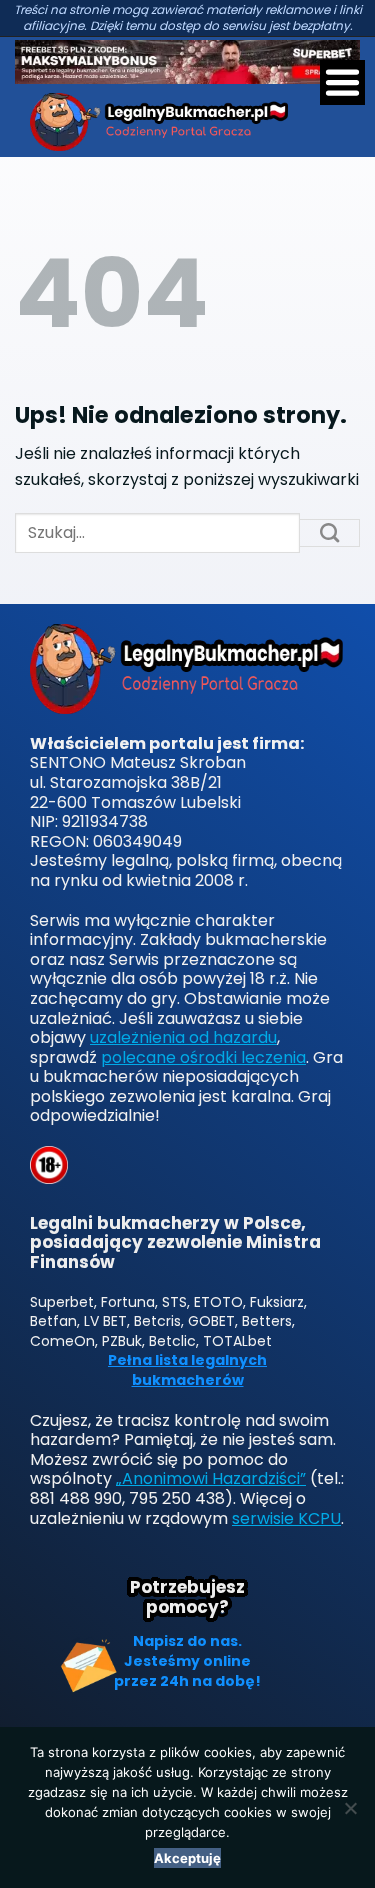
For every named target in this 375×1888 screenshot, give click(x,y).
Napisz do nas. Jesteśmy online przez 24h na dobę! (187, 1660)
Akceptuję (187, 1858)
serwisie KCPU (286, 1518)
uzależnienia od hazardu (183, 1037)
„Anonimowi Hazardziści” (211, 1478)
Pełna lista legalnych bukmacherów (187, 1370)
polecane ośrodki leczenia (203, 1057)
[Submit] (330, 533)
